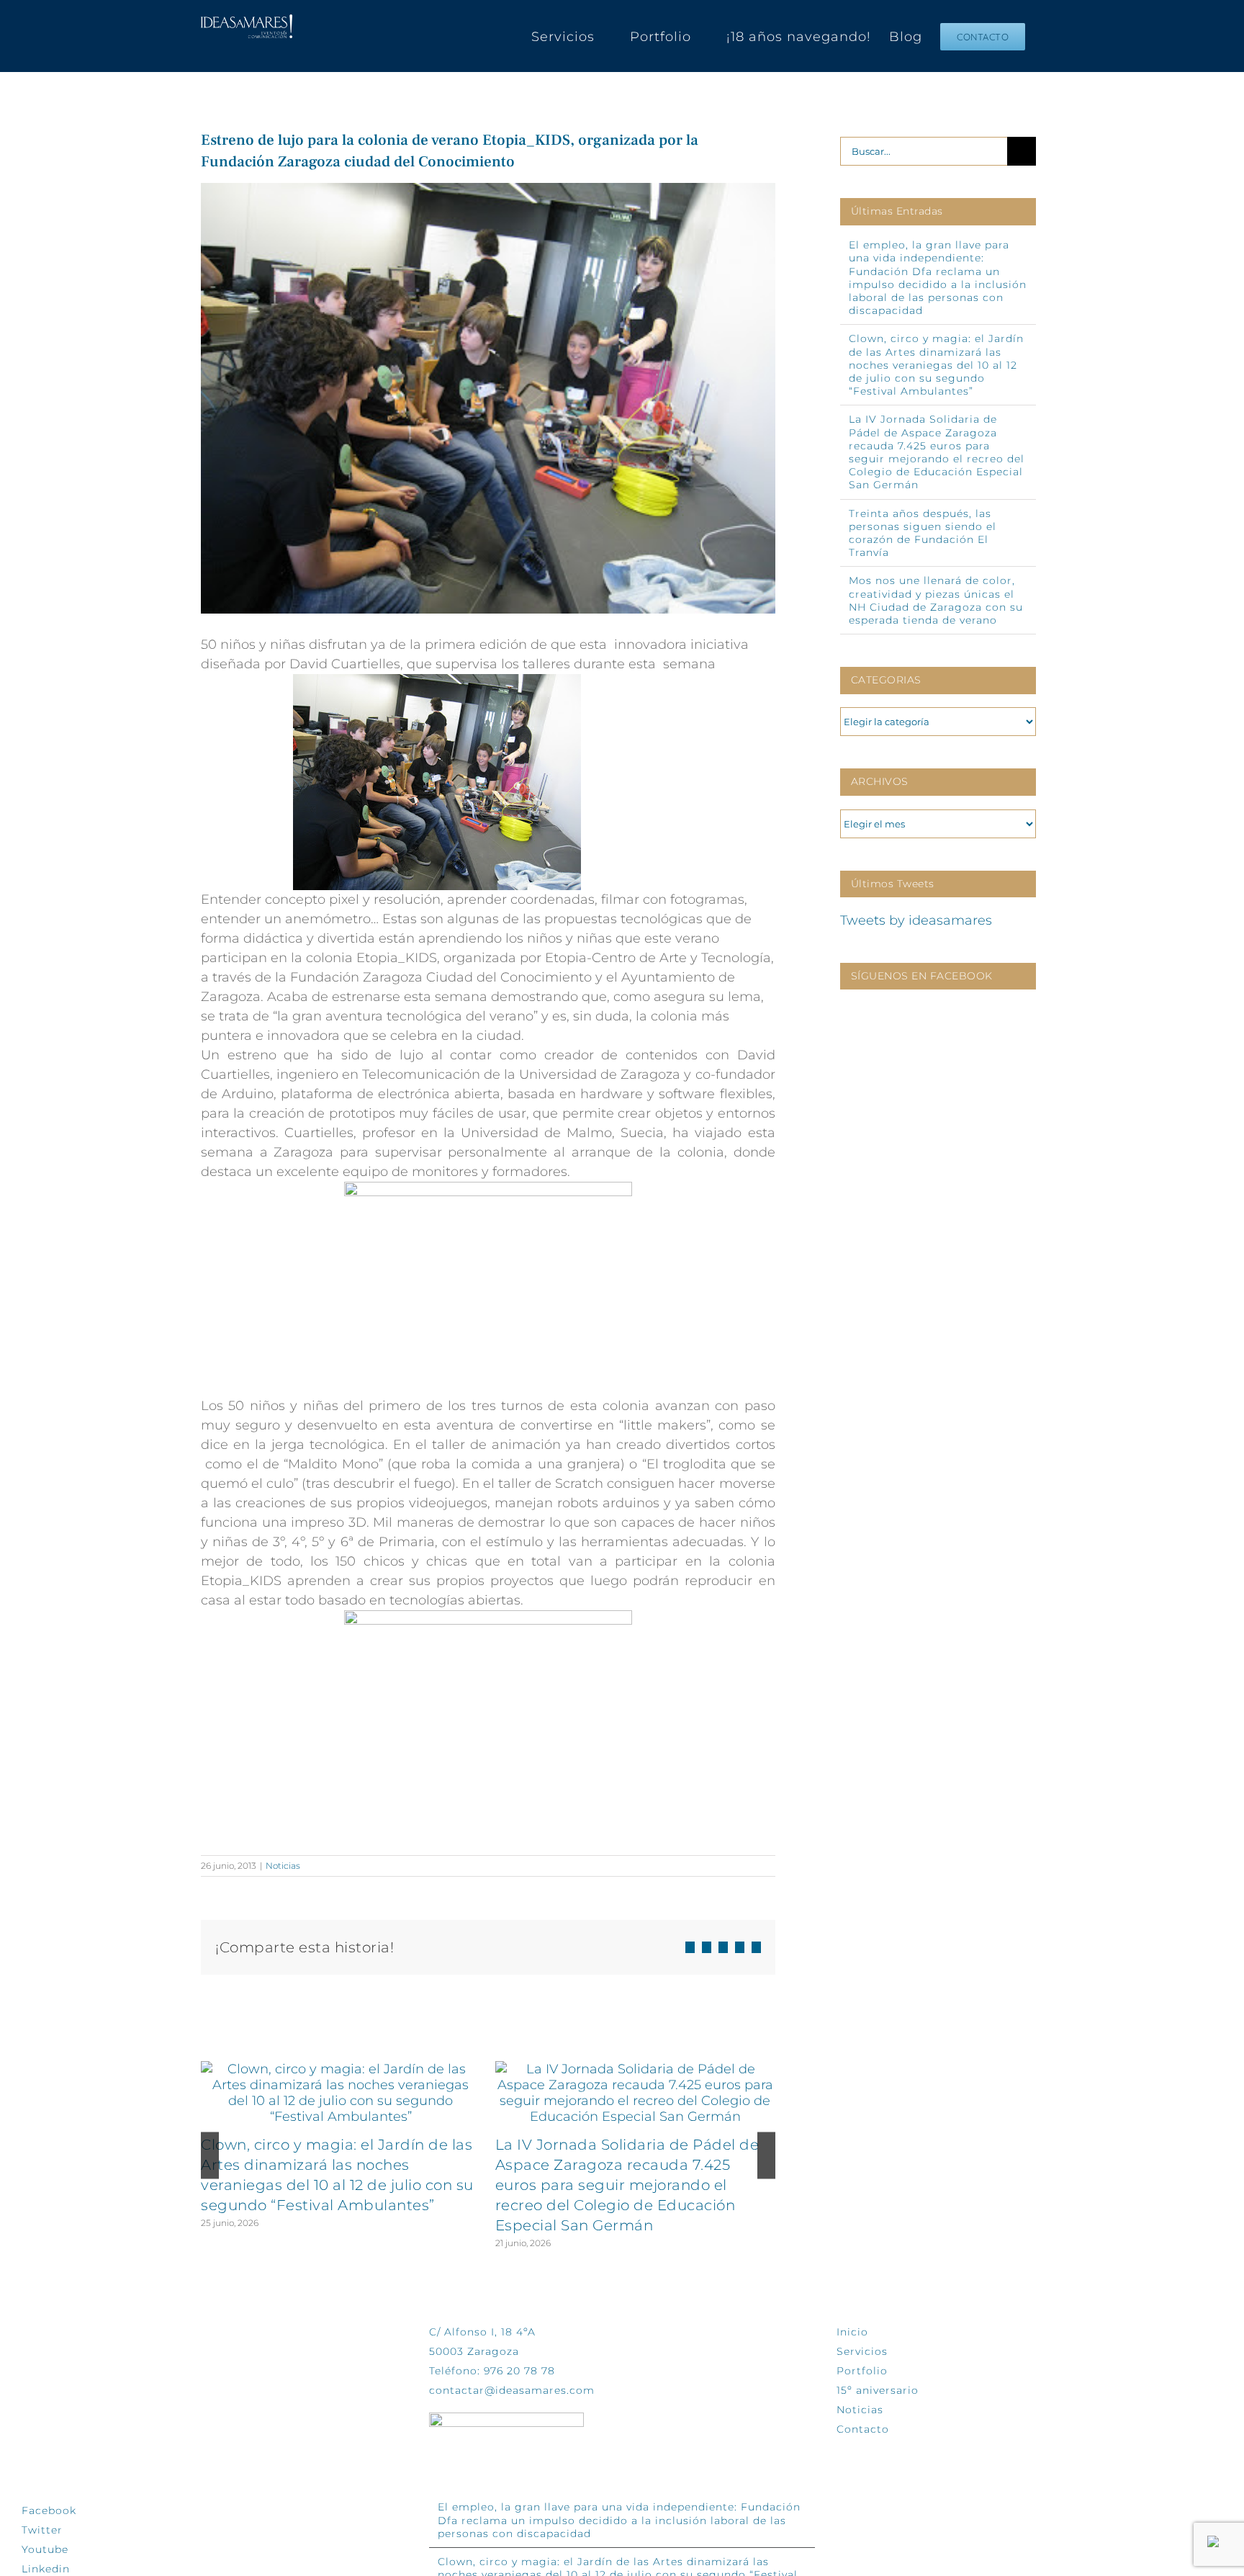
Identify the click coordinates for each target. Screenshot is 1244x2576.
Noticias (283, 1866)
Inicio (852, 2332)
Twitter (42, 2530)
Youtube (45, 2549)
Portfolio (862, 2371)
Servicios (862, 2351)
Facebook (49, 2510)
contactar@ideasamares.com (512, 2390)
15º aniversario (878, 2390)
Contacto (863, 2429)
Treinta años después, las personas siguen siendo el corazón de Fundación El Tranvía (923, 533)
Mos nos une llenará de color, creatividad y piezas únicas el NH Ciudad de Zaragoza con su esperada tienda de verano (936, 600)
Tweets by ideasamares (916, 920)
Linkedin (46, 2569)
